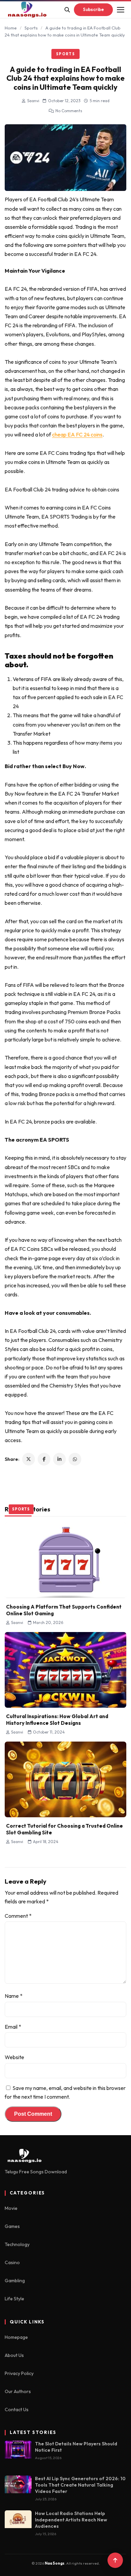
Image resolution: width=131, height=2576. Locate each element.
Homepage (16, 2337)
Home (11, 28)
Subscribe (93, 9)
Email (13, 2027)
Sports (31, 28)
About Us (14, 2355)
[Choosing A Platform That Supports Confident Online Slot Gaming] (65, 1560)
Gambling (15, 2281)
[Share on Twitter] (29, 1459)
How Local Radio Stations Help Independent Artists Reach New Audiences (71, 2520)
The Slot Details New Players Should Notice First (76, 2447)
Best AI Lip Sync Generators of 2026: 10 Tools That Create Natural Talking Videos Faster (80, 2485)
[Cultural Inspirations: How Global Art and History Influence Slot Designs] (65, 1670)
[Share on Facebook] (44, 1459)
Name (14, 1996)
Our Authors (18, 2391)
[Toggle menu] (121, 10)
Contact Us (17, 2410)
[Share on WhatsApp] (75, 1459)
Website (14, 2057)
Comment (18, 1916)
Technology (17, 2244)
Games (12, 2226)
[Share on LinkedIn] (59, 1459)
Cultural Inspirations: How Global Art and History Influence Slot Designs (57, 1720)
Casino (12, 2262)
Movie (11, 2208)
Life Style (14, 2299)
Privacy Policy (19, 2373)
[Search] (67, 10)
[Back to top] (115, 2560)
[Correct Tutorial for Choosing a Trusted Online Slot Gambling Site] (65, 1779)
